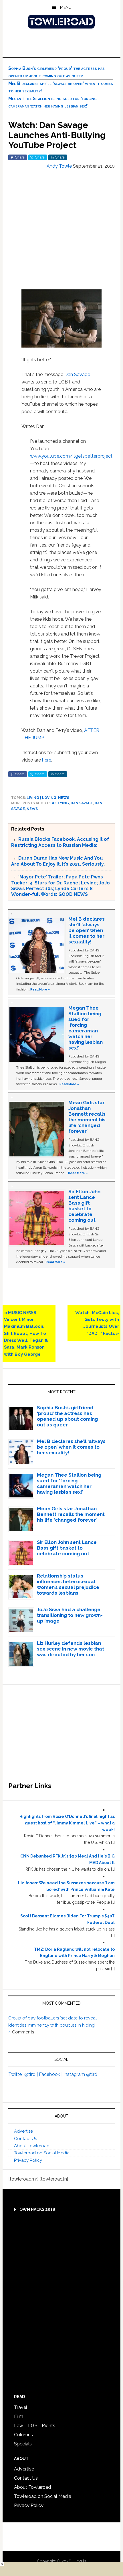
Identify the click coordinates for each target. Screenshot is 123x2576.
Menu (66, 7)
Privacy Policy (28, 2160)
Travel (21, 2407)
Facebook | (51, 2074)
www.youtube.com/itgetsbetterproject (71, 456)
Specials (23, 2444)
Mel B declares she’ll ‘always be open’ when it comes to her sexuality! (87, 930)
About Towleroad (32, 2146)
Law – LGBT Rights (35, 2426)
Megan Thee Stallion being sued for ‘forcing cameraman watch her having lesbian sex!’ (86, 1028)
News (64, 798)
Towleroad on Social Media (42, 2153)
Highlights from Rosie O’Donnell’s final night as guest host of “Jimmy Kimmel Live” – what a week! (67, 1823)
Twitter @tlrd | (24, 2074)
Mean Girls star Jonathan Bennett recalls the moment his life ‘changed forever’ (87, 1117)
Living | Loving (41, 798)
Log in (80, 2561)
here (47, 760)
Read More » (40, 989)
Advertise (23, 2131)
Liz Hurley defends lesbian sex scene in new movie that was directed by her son (71, 1649)
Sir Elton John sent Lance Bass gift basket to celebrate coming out (84, 1206)
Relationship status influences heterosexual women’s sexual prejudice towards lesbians (68, 1584)
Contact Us (25, 2139)
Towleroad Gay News (62, 22)
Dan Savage (77, 374)
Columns (23, 2435)
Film (19, 2416)
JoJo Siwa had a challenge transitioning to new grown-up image (70, 1615)
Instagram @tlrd (80, 2074)
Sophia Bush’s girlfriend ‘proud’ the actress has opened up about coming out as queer (67, 1416)
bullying (60, 803)
